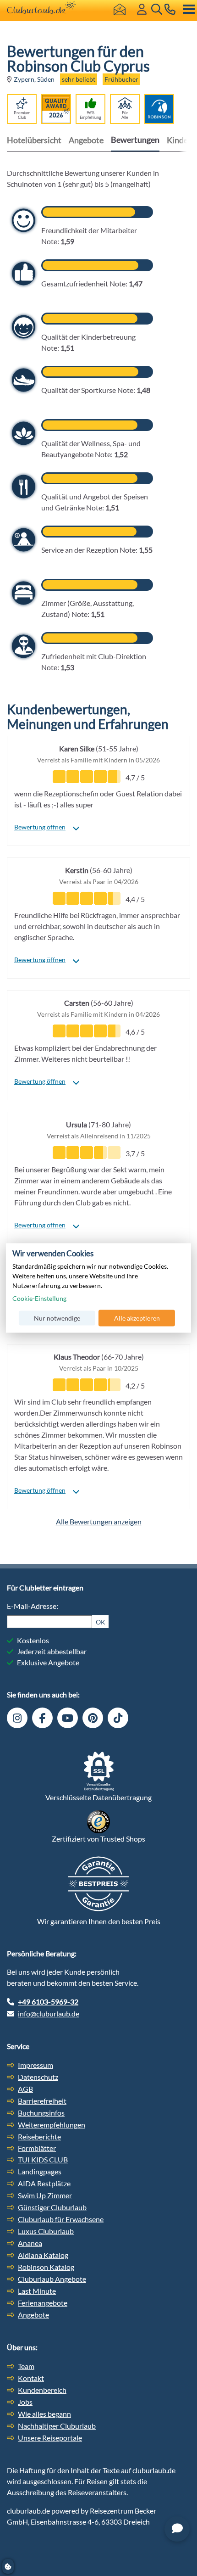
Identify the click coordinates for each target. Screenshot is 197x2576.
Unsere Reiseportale (50, 2438)
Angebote (86, 140)
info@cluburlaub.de (49, 2013)
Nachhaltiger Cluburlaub (57, 2426)
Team (26, 2366)
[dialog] (98, 1288)
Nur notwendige (57, 1318)
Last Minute (37, 2291)
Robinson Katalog (46, 2267)
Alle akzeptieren (137, 1318)
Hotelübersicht (34, 140)
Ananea (30, 2243)
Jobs (25, 2402)
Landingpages (40, 2171)
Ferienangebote (43, 2303)
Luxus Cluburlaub (46, 2231)
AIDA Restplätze (44, 2183)
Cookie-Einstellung (39, 1298)
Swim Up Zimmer (45, 2195)
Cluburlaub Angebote (52, 2279)
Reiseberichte (39, 2136)
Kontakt (31, 2378)
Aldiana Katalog (43, 2255)
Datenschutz (38, 2077)
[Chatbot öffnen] (177, 2529)
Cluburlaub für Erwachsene (61, 2219)
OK (101, 1622)
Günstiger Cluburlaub (52, 2207)
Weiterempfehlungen (52, 2125)
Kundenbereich (42, 2390)
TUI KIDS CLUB (43, 2159)
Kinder (179, 140)
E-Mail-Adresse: (33, 1606)
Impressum (36, 2065)
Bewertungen (135, 140)
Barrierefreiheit (42, 2101)
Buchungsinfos (41, 2113)
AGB (25, 2089)
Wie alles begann (44, 2414)
